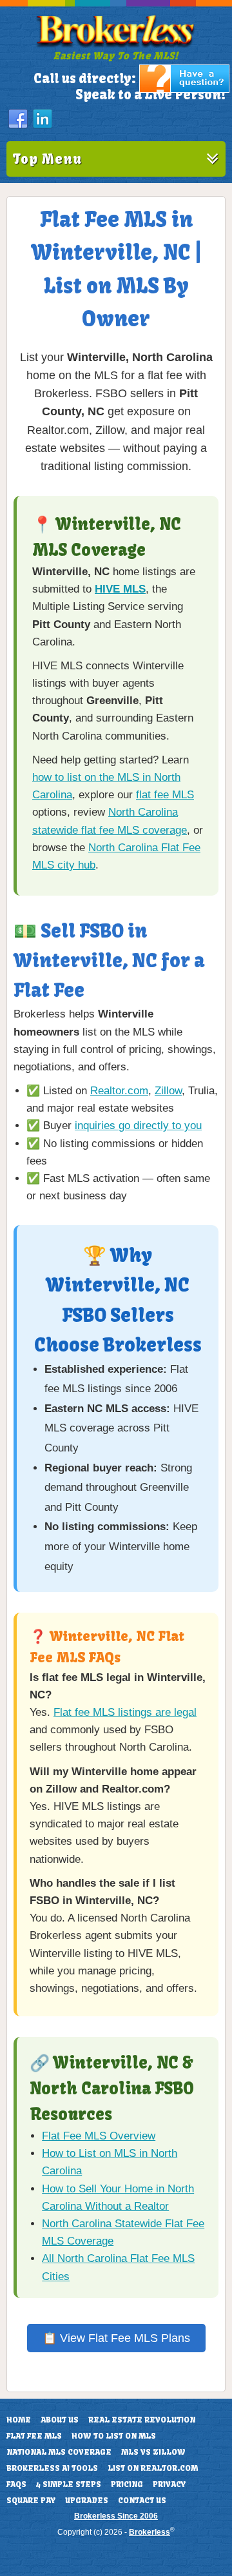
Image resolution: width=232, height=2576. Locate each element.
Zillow (168, 1091)
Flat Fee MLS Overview (99, 2136)
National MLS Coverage (59, 2452)
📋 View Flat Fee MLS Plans (116, 2338)
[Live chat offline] (184, 90)
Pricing (127, 2484)
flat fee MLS (165, 795)
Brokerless (150, 2532)
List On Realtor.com (153, 2468)
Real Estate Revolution (142, 2420)
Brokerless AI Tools (52, 2468)
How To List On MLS (114, 2436)
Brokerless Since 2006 (116, 2516)
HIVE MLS (120, 589)
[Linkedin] (43, 119)
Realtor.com (119, 1091)
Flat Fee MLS (34, 2436)
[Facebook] (18, 119)
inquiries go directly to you (138, 1126)
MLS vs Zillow (153, 2452)
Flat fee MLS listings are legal (125, 1712)
